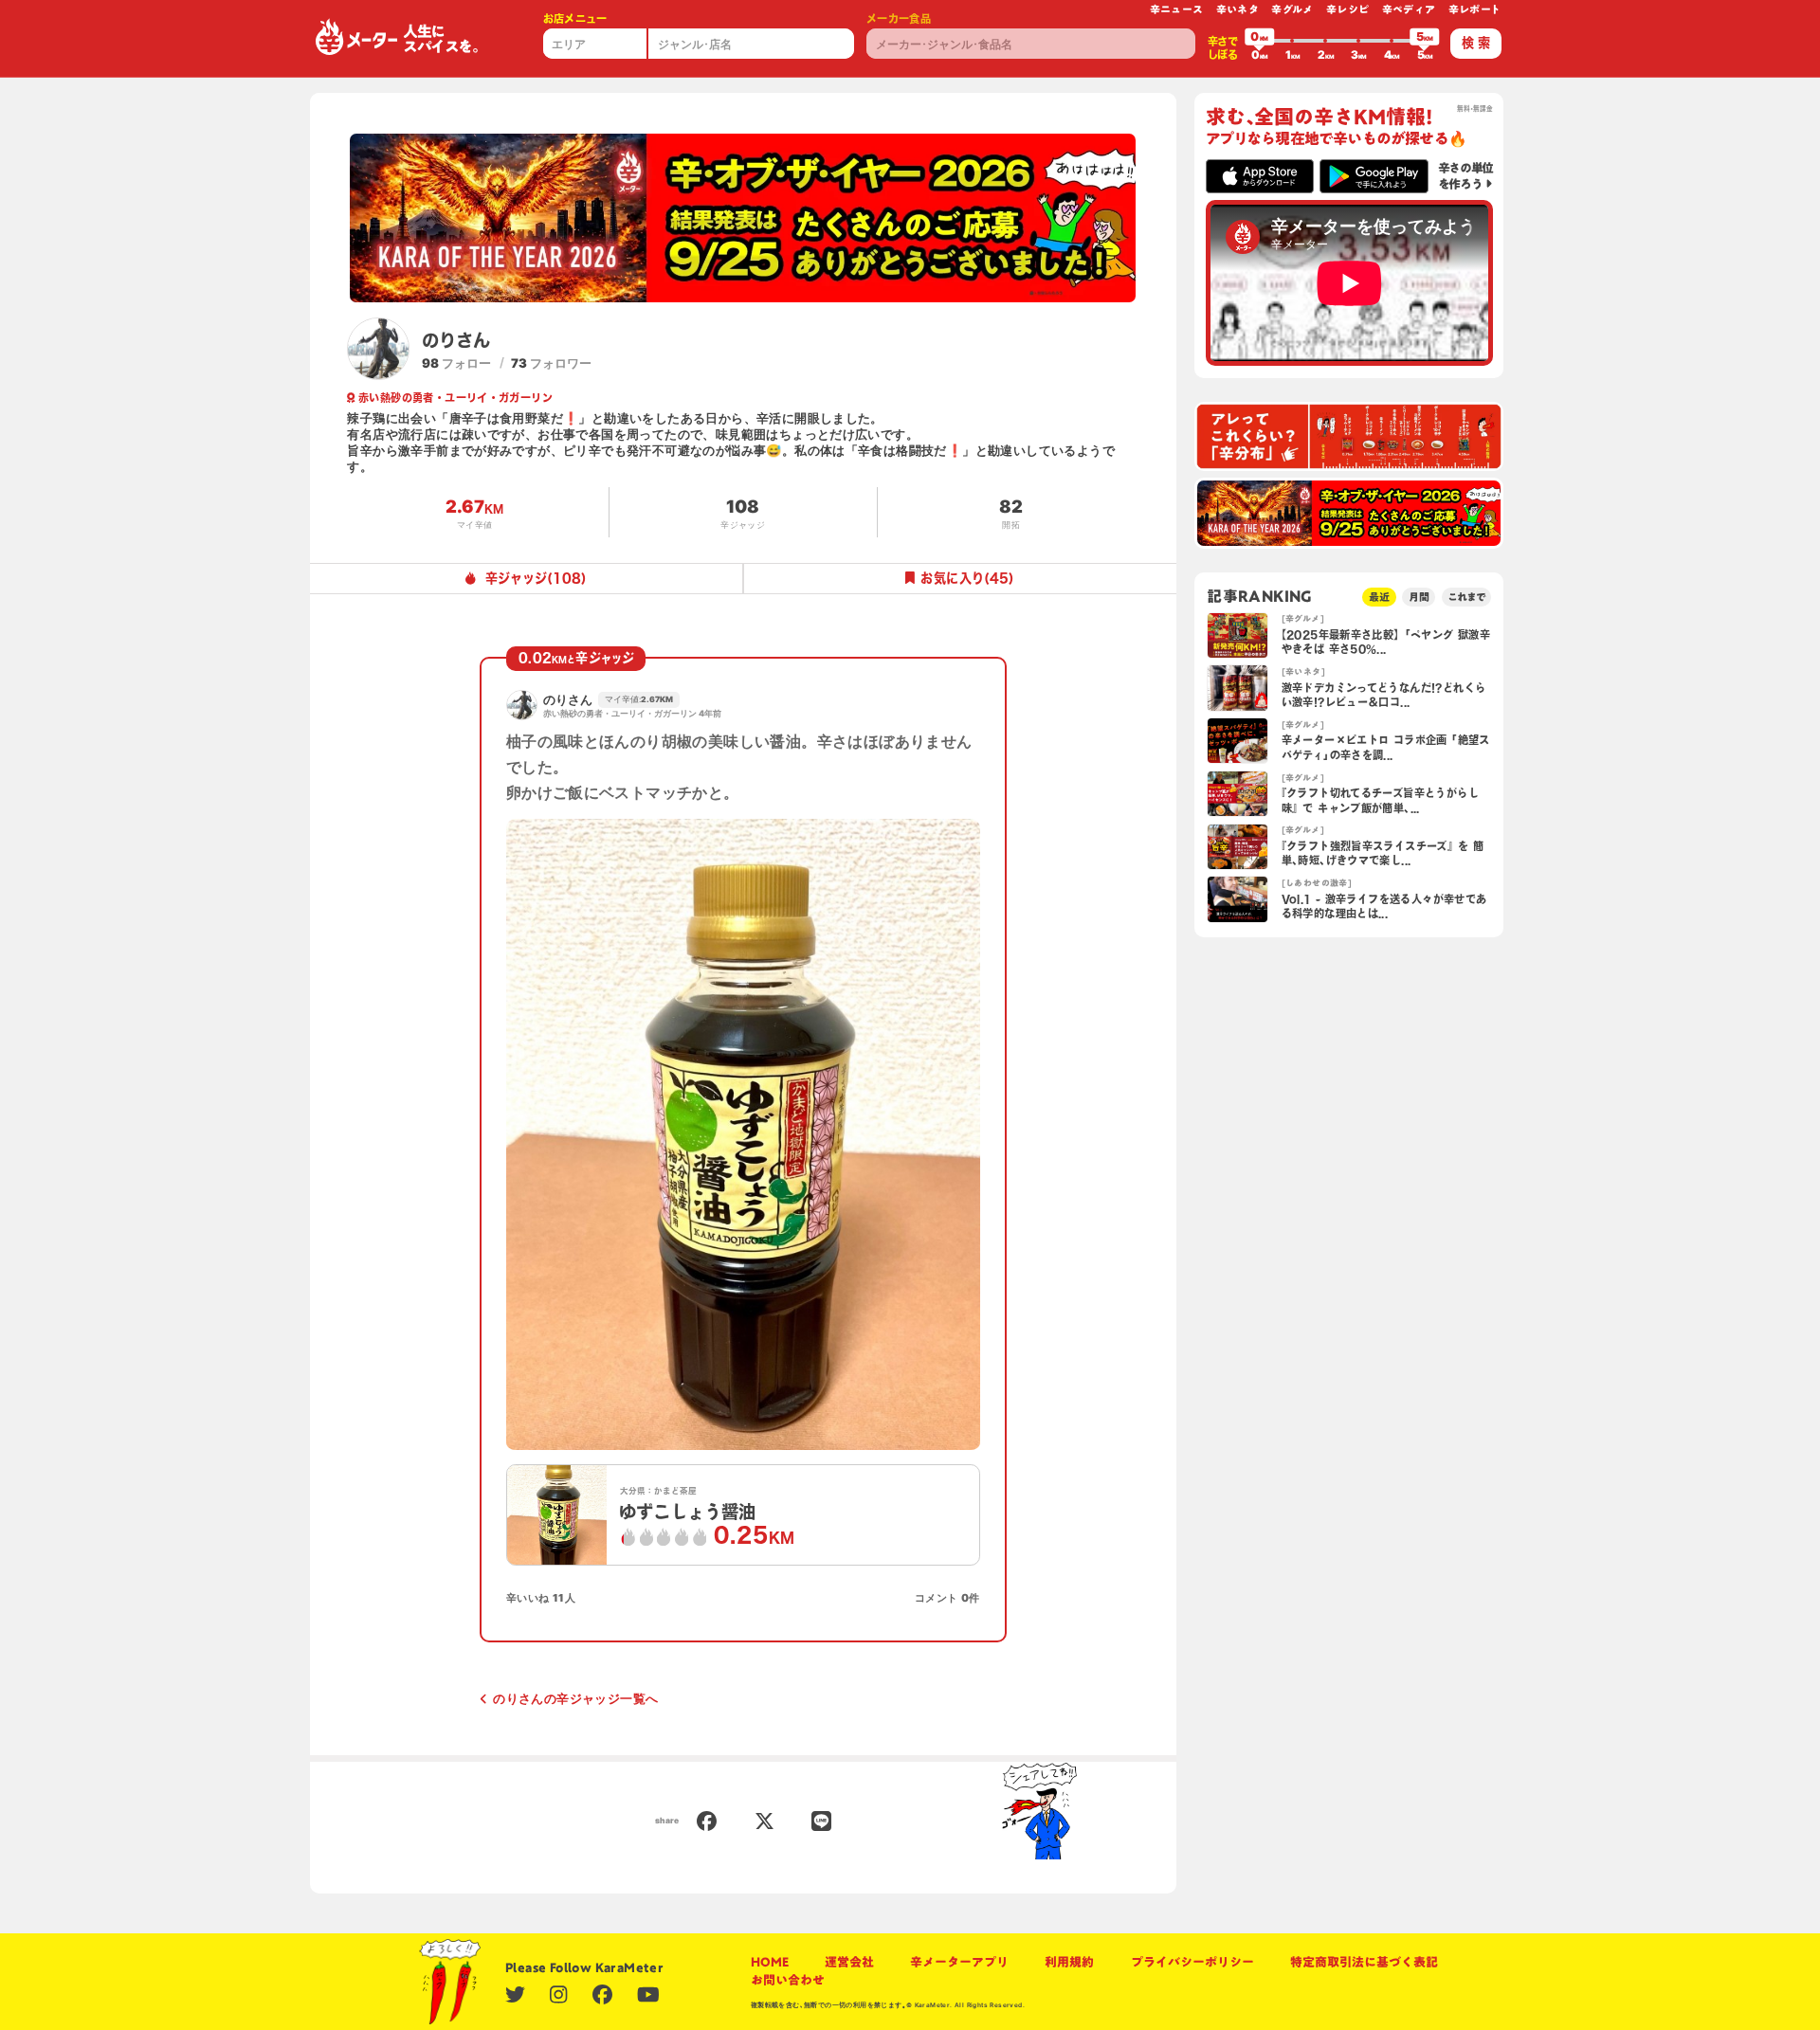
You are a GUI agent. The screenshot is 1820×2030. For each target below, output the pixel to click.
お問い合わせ (788, 1980)
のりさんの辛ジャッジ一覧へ (575, 1698)
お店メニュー (575, 18)
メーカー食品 (899, 18)
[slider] (1260, 41)
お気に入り (967, 578)
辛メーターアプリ (959, 1962)
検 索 (1476, 43)
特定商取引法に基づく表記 (1364, 1962)
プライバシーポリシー (1192, 1962)
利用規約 (1069, 1962)
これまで (1466, 597)
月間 (1419, 597)
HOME (770, 1962)
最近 (1379, 597)
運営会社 (849, 1962)
